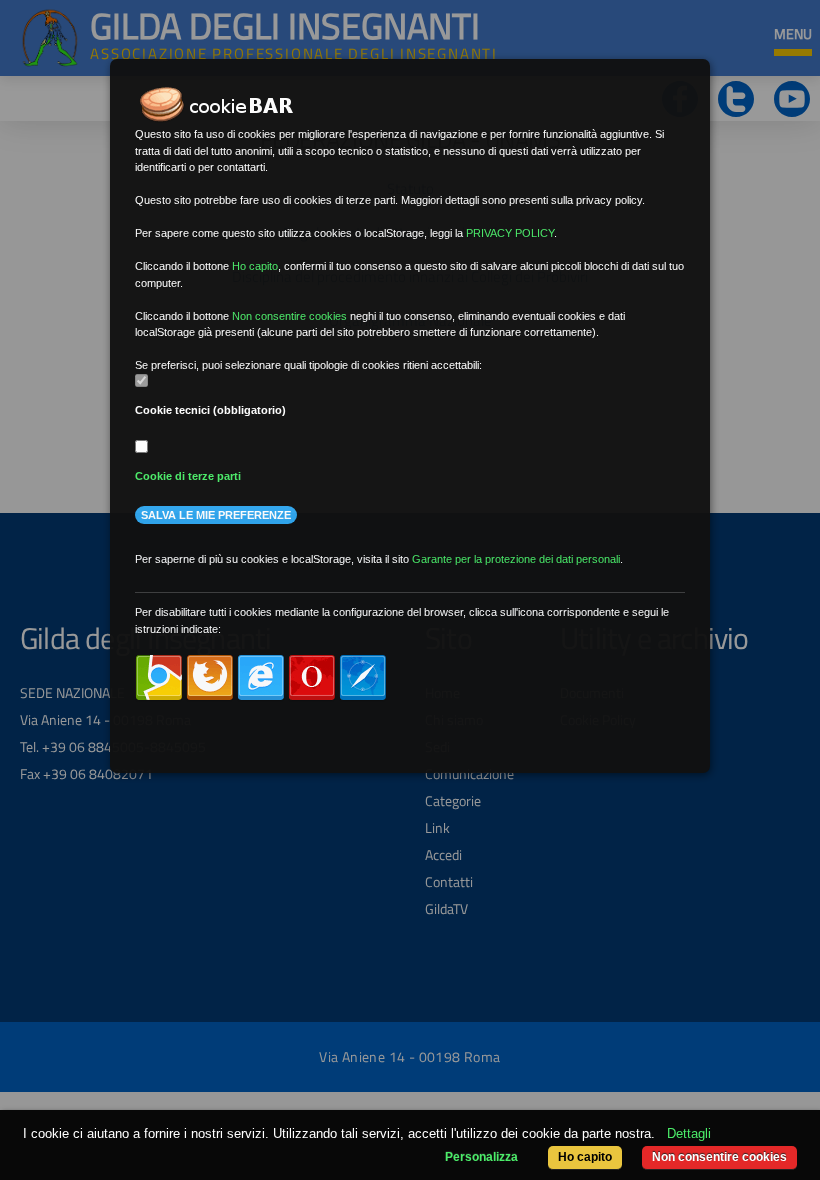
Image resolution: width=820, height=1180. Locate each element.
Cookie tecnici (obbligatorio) (210, 410)
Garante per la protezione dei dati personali (516, 559)
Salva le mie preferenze (216, 515)
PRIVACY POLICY (510, 233)
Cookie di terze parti (188, 476)
